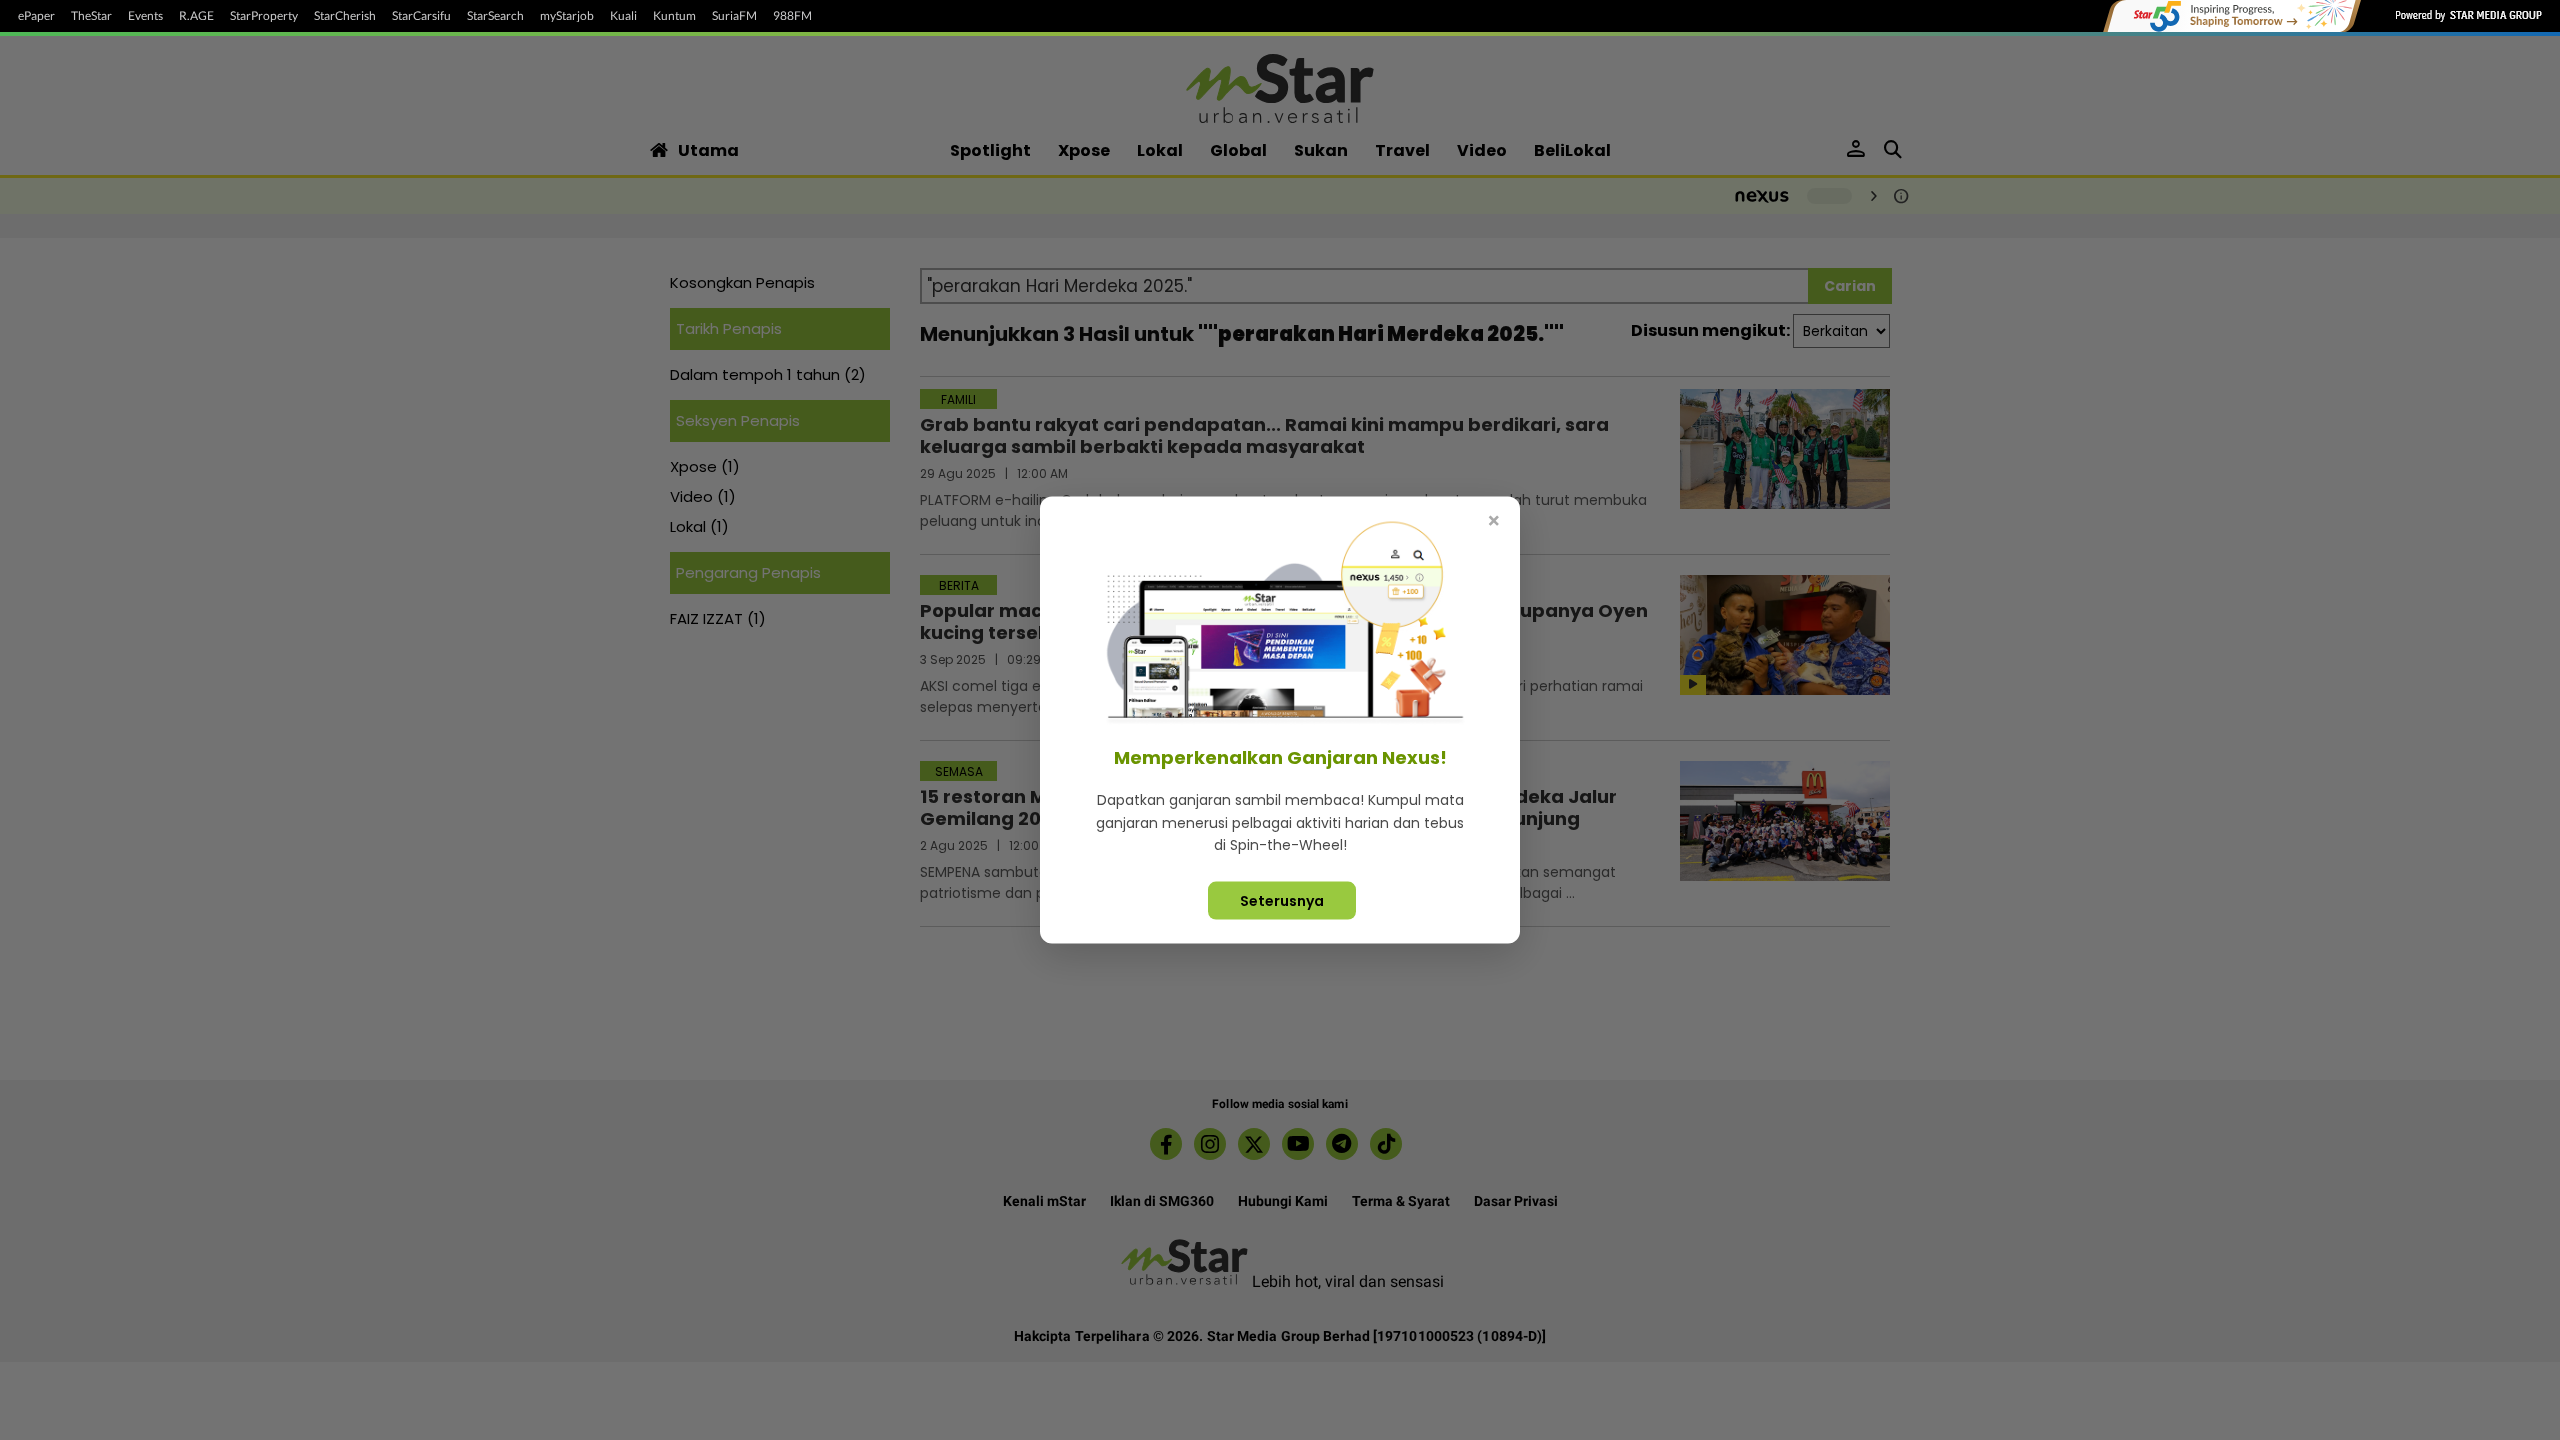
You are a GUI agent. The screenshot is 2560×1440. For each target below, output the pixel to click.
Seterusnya (1282, 900)
